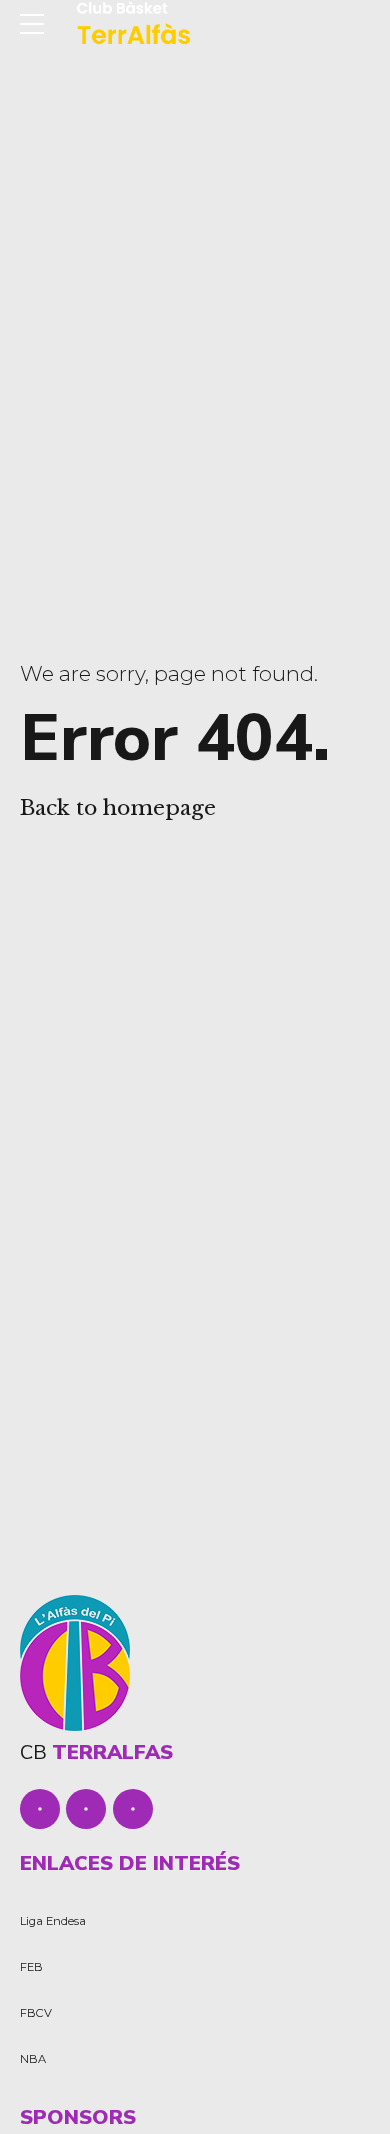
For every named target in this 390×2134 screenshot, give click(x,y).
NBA (33, 2059)
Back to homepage (118, 808)
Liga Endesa (53, 1921)
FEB (31, 1967)
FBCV (36, 2013)
